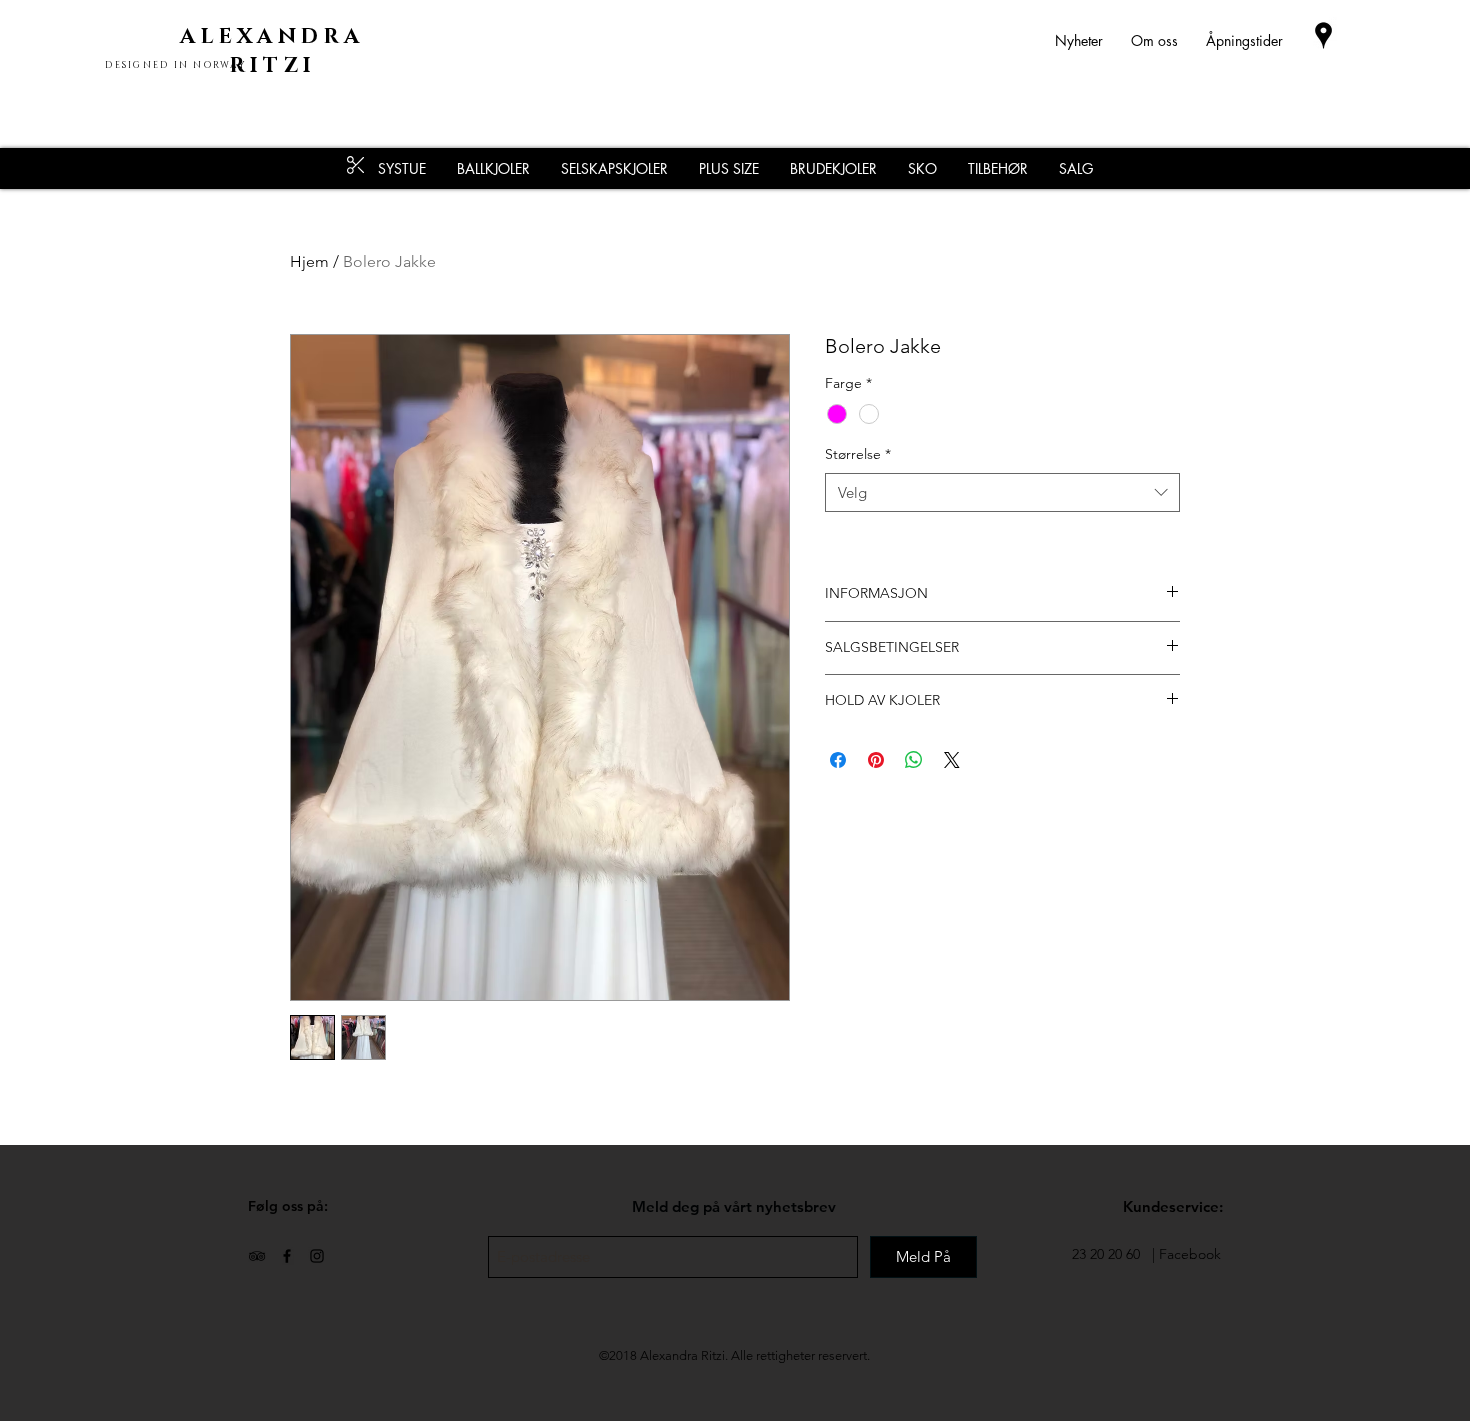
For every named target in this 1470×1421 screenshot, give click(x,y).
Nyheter (1093, 40)
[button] (997, 168)
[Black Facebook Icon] (287, 1256)
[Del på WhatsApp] (914, 760)
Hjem (309, 261)
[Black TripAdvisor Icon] (257, 1256)
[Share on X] (952, 760)
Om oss (1154, 40)
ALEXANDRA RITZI (272, 51)
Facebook (1190, 1254)
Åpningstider (1244, 40)
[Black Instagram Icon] (317, 1256)
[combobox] (1002, 492)
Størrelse (858, 454)
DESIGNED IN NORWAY (176, 65)
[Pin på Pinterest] (876, 760)
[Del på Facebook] (838, 760)
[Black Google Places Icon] (1323, 35)
